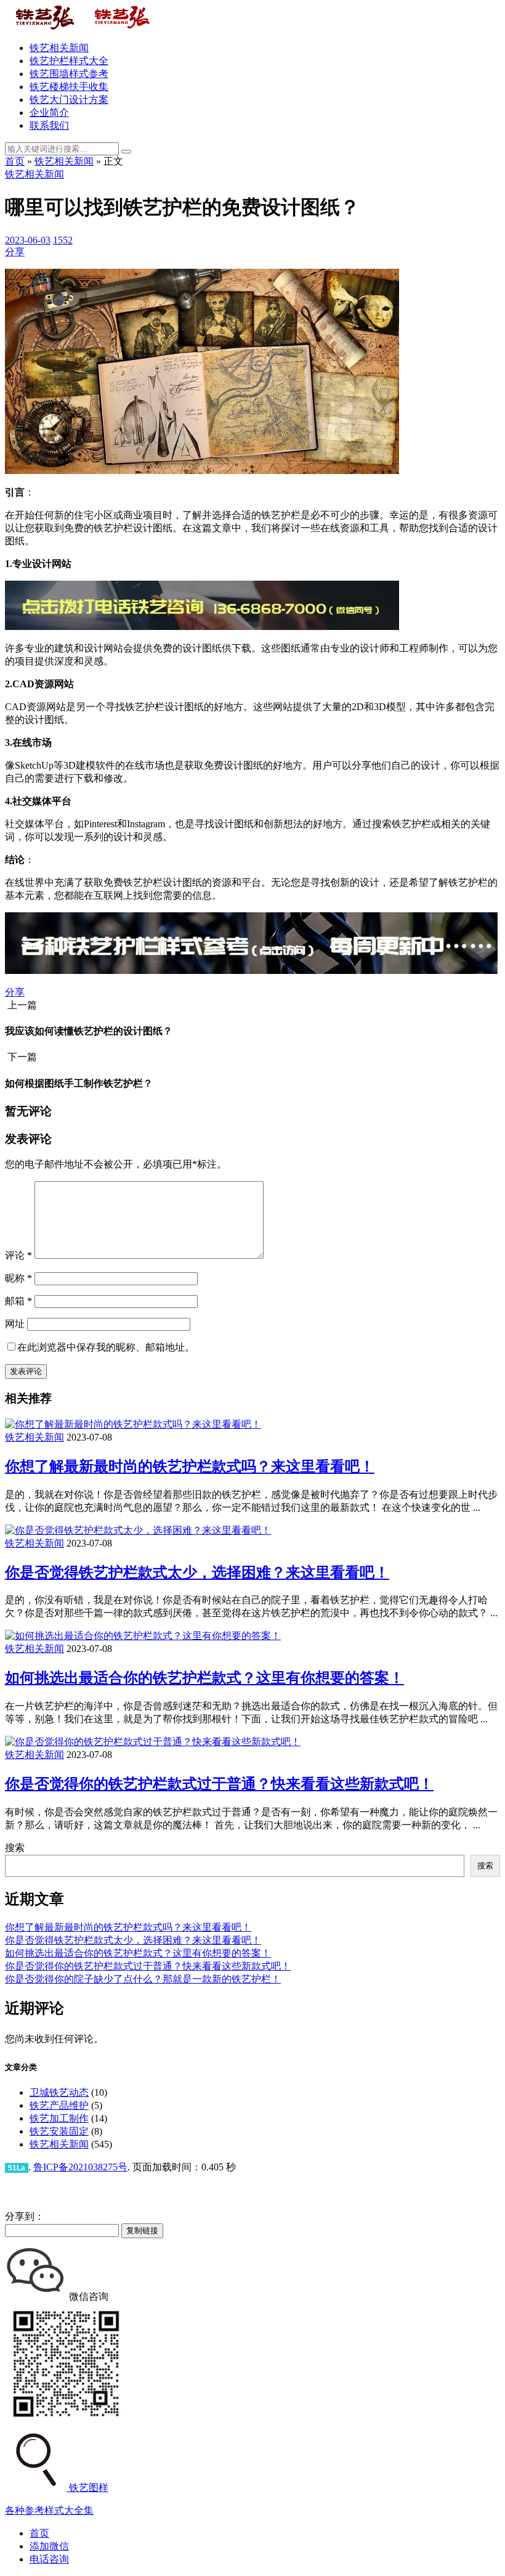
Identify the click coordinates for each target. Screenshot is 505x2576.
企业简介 (49, 112)
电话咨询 (49, 2559)
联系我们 (49, 125)
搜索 (15, 1848)
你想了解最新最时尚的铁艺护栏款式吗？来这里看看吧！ (190, 1466)
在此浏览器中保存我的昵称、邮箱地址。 (106, 1347)
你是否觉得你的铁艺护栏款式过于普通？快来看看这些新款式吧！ (219, 1784)
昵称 (18, 1278)
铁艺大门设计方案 (69, 100)
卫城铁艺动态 (59, 2092)
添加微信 (49, 2546)
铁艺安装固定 (59, 2131)
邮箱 (18, 1301)
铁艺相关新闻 (59, 48)
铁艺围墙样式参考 (69, 74)
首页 (15, 161)
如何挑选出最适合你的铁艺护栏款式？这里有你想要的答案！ (204, 1678)
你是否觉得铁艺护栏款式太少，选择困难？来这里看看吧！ (197, 1572)
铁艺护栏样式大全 (69, 61)
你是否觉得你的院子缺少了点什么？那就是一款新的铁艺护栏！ (143, 1979)
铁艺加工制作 (59, 2118)
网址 (15, 1324)
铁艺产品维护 (59, 2105)
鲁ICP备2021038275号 (80, 2167)
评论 (18, 1255)
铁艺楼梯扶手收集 (69, 87)
